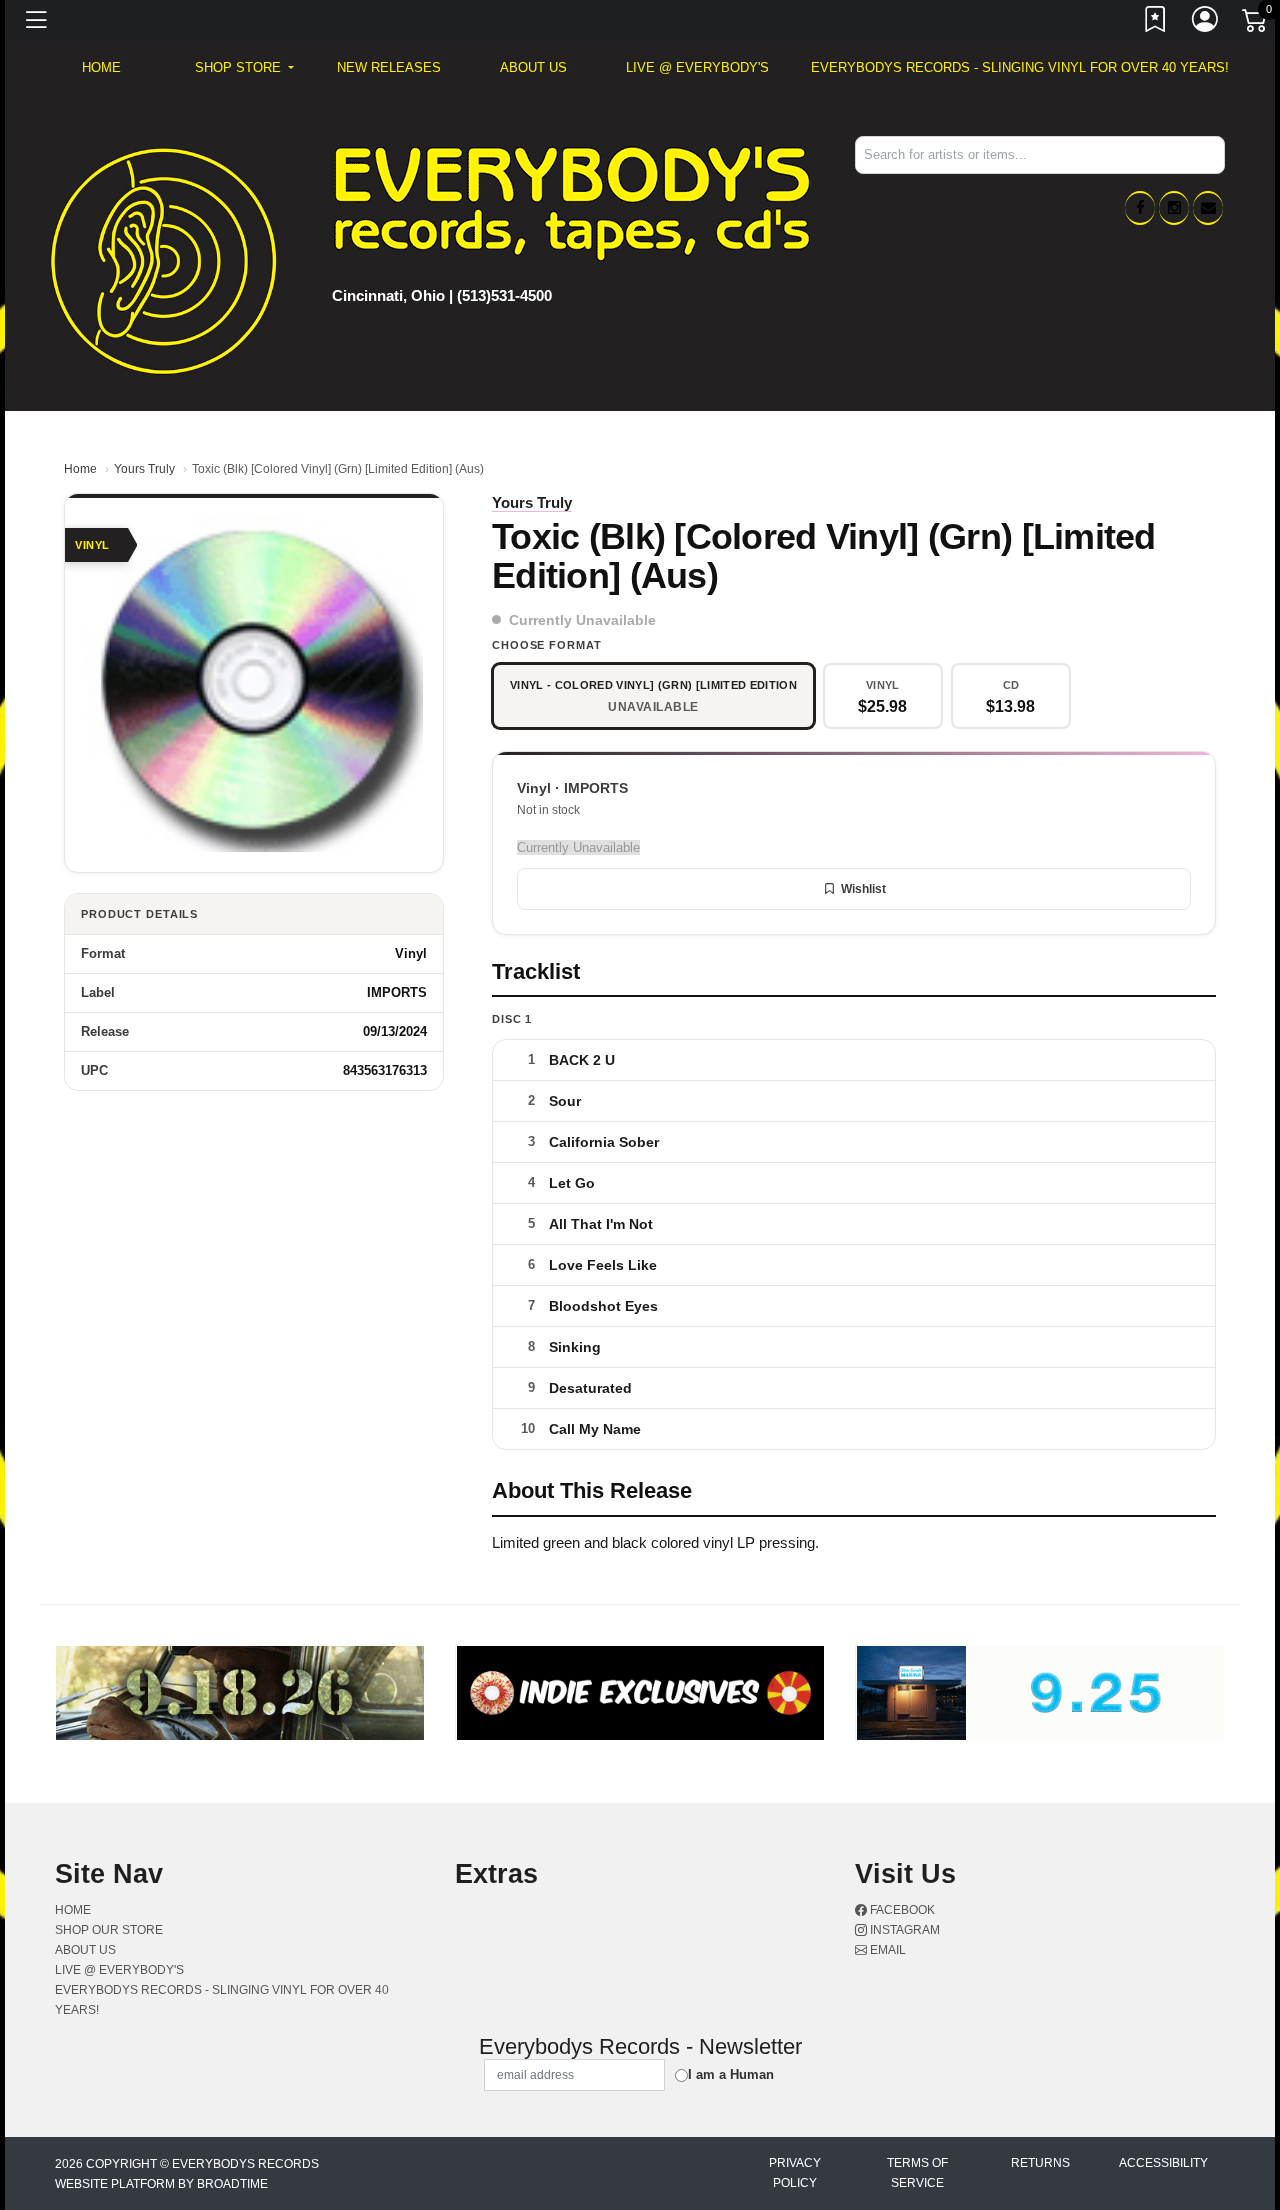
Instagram (903, 1930)
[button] (244, 68)
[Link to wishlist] (1156, 23)
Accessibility (1163, 2163)
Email (886, 1950)
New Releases (389, 67)
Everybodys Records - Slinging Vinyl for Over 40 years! (1020, 67)
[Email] (1208, 208)
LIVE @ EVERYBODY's (697, 67)
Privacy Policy (795, 2173)
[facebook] (1140, 208)
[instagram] (1174, 208)
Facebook (901, 1910)
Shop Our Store (109, 1930)
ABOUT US (533, 67)
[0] (1256, 24)
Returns (1040, 2163)
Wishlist (863, 889)
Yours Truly (144, 469)
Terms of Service (917, 2173)
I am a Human (731, 2074)
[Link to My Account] (1206, 23)
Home (80, 469)
